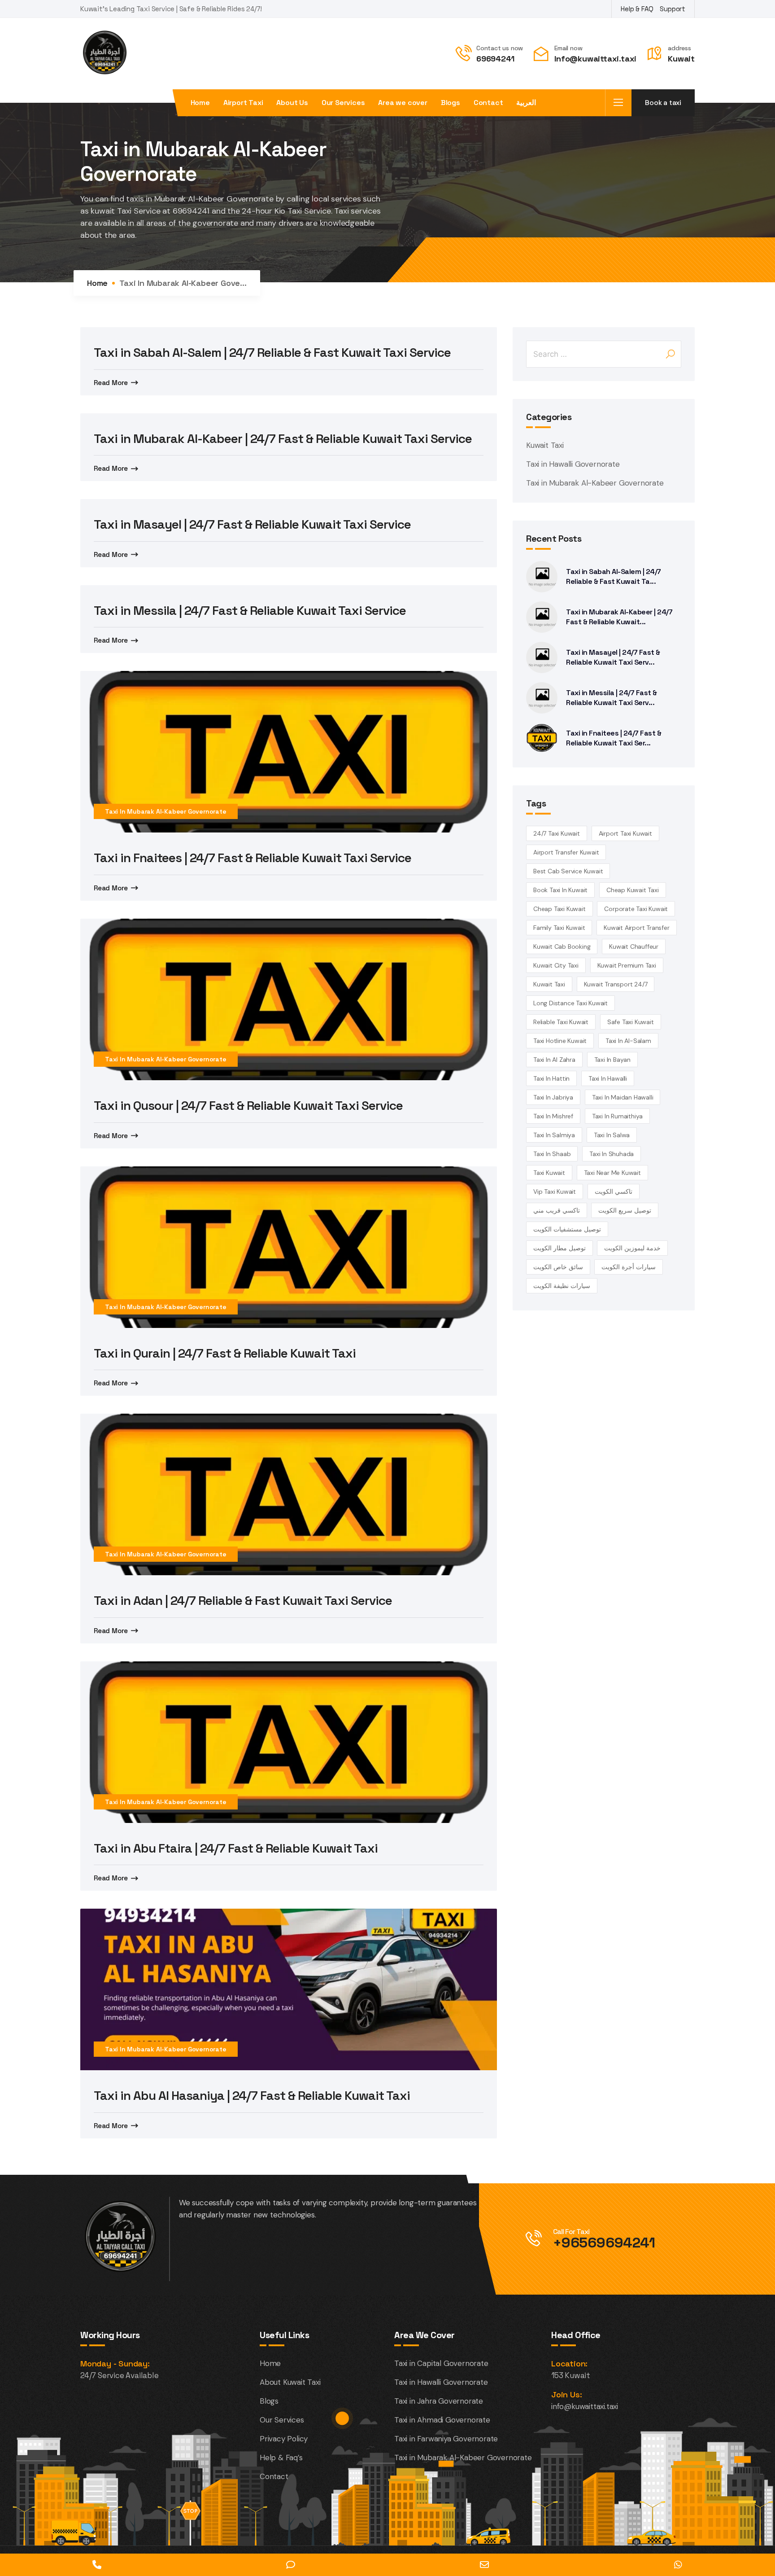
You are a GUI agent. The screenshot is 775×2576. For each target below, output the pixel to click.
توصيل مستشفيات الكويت (567, 1229)
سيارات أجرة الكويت (629, 1267)
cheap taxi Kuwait (559, 909)
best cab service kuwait (568, 871)
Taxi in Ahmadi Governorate (442, 2420)
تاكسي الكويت (614, 1192)
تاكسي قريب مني (557, 1210)
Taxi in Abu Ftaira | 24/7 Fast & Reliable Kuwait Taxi (236, 1848)
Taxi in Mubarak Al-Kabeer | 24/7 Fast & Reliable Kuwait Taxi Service (283, 438)
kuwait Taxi (549, 984)
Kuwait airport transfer (636, 928)
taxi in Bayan (612, 1060)
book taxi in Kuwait (560, 890)
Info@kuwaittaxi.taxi (595, 59)
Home (200, 103)
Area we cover (403, 103)
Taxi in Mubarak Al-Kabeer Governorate (166, 811)
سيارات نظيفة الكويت (562, 1286)
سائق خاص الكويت (558, 1267)
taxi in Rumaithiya (617, 1116)
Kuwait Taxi (545, 445)
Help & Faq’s (281, 2458)
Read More (111, 383)
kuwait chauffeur (634, 946)
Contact (488, 103)
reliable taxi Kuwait (561, 1022)
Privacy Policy (284, 2439)
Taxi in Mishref (553, 1116)
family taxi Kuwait (559, 928)
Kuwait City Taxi (556, 965)
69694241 (495, 59)
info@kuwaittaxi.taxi (585, 2406)
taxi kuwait (549, 1173)
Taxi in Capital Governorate (441, 2363)
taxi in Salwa (612, 1135)
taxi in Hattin (551, 1078)
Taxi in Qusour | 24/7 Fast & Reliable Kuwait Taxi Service (248, 1105)
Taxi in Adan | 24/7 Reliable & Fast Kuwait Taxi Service (243, 1600)
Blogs (451, 103)
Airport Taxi (243, 103)
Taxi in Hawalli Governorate (573, 464)
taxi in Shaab (552, 1154)
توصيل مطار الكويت (559, 1248)
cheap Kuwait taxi (633, 890)
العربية (526, 103)
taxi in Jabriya (553, 1097)
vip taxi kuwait (555, 1192)
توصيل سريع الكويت (625, 1210)
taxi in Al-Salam (628, 1041)
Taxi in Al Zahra (554, 1060)
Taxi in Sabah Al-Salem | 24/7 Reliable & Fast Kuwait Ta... (614, 576)
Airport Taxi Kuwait (625, 833)
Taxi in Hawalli (608, 1078)
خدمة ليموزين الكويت (632, 1248)
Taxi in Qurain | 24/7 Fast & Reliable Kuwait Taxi (225, 1353)
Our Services (343, 103)
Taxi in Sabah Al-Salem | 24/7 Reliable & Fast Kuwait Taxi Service (272, 352)
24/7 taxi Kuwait (557, 833)
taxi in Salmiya (554, 1135)
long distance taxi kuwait (570, 1003)
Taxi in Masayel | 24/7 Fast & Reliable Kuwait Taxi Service (252, 524)
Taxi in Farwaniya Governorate (446, 2439)
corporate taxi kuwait (636, 909)
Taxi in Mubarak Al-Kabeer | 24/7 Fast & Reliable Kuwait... (619, 617)
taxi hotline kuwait (560, 1041)
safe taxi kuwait (631, 1022)
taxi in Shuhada (612, 1154)
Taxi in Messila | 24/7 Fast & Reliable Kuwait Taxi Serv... (612, 698)
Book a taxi (663, 103)
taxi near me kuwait (612, 1173)
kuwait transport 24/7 (616, 984)
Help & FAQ (637, 9)
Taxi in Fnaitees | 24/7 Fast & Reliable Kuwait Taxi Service (253, 858)
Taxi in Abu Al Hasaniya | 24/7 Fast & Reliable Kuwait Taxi (252, 2095)
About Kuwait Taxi (290, 2382)
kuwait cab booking (562, 946)
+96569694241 (604, 2243)
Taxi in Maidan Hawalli (623, 1097)
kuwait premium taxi (627, 965)
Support (673, 9)
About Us (292, 103)
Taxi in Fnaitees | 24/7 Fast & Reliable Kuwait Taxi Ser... (614, 738)
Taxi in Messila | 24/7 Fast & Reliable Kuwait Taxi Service (250, 610)
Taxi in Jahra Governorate (439, 2401)
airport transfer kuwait (566, 852)
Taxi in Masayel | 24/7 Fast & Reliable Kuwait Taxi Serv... (613, 657)
